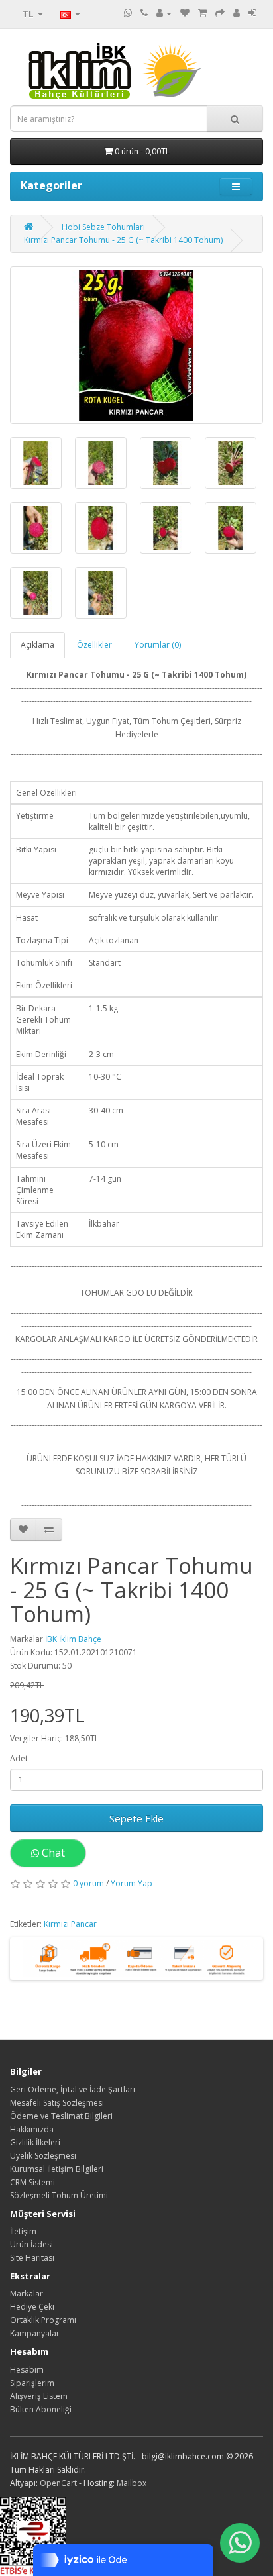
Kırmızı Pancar (70, 1924)
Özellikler (94, 645)
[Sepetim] (202, 13)
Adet (19, 1758)
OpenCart (58, 2483)
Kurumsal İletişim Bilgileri (57, 2169)
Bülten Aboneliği (41, 2409)
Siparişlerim (32, 2383)
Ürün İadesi (31, 2244)
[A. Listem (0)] (185, 13)
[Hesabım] (164, 13)
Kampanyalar (35, 2333)
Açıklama (37, 645)
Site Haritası (32, 2258)
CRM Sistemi (32, 2182)
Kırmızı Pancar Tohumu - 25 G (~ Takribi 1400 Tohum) (123, 240)
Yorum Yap (132, 1883)
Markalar (27, 2293)
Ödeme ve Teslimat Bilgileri (61, 2116)
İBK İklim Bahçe (73, 1639)
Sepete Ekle (136, 1818)
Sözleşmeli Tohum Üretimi (59, 2195)
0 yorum (88, 1883)
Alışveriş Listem (39, 2396)
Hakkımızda (32, 2129)
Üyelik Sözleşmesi (43, 2156)
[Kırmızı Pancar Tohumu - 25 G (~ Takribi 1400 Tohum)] (136, 345)
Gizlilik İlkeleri (35, 2142)
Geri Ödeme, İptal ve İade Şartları (73, 2089)
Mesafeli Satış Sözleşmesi (57, 2103)
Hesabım (27, 2370)
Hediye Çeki (32, 2307)
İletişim (23, 2231)
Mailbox (132, 2483)
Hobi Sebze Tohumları (103, 227)
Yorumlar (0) (158, 645)
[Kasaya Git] (220, 13)
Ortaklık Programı (43, 2320)
